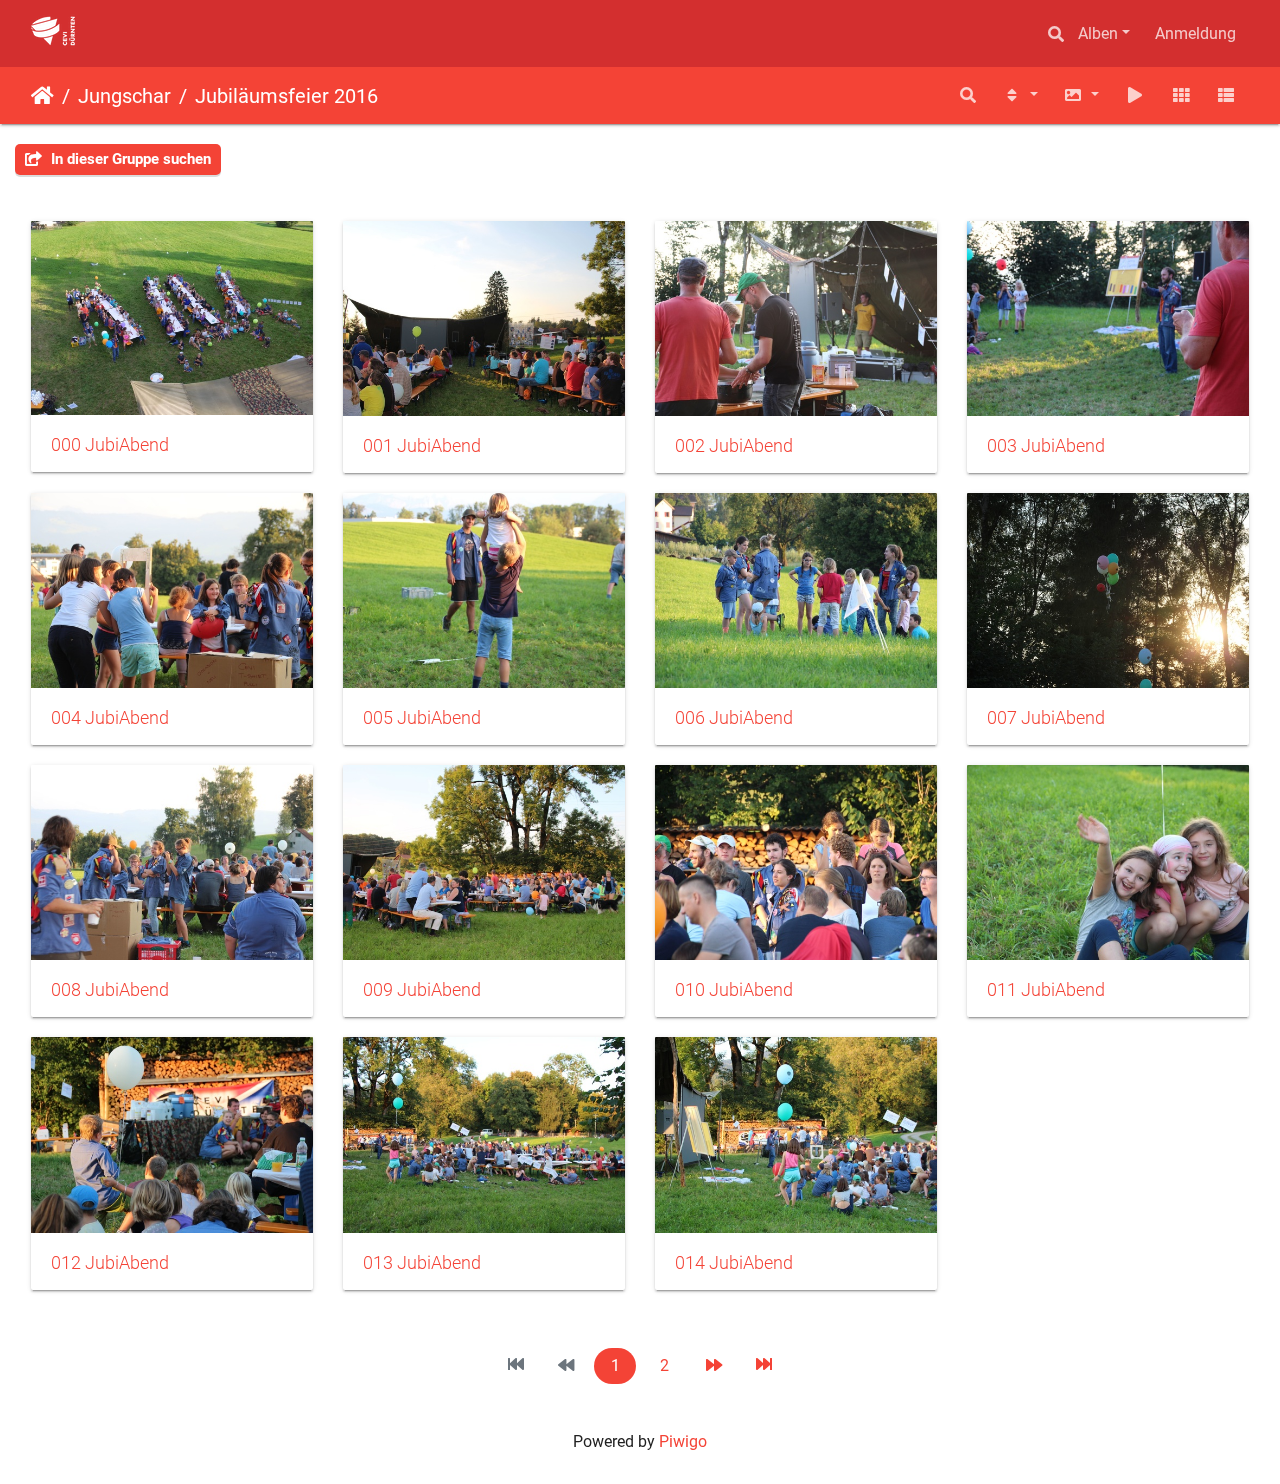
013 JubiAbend (422, 1263)
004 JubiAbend (110, 718)
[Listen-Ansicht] (1226, 95)
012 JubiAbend (110, 1263)
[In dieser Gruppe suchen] (968, 95)
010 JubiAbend (734, 990)
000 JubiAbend (110, 445)
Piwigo (683, 1441)
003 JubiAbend (1046, 446)
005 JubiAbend (422, 718)
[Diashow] (1135, 95)
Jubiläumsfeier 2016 (286, 96)
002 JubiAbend (734, 446)
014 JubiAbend (734, 1263)
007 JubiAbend (1046, 718)
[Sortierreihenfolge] (1020, 95)
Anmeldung (1195, 33)
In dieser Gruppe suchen (129, 159)
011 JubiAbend (1046, 990)
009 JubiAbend (422, 990)
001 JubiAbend (422, 446)
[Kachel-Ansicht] (1181, 95)
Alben (1098, 33)
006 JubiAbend (734, 718)
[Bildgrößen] (1082, 95)
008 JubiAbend (110, 990)
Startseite (42, 96)
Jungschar (124, 96)
